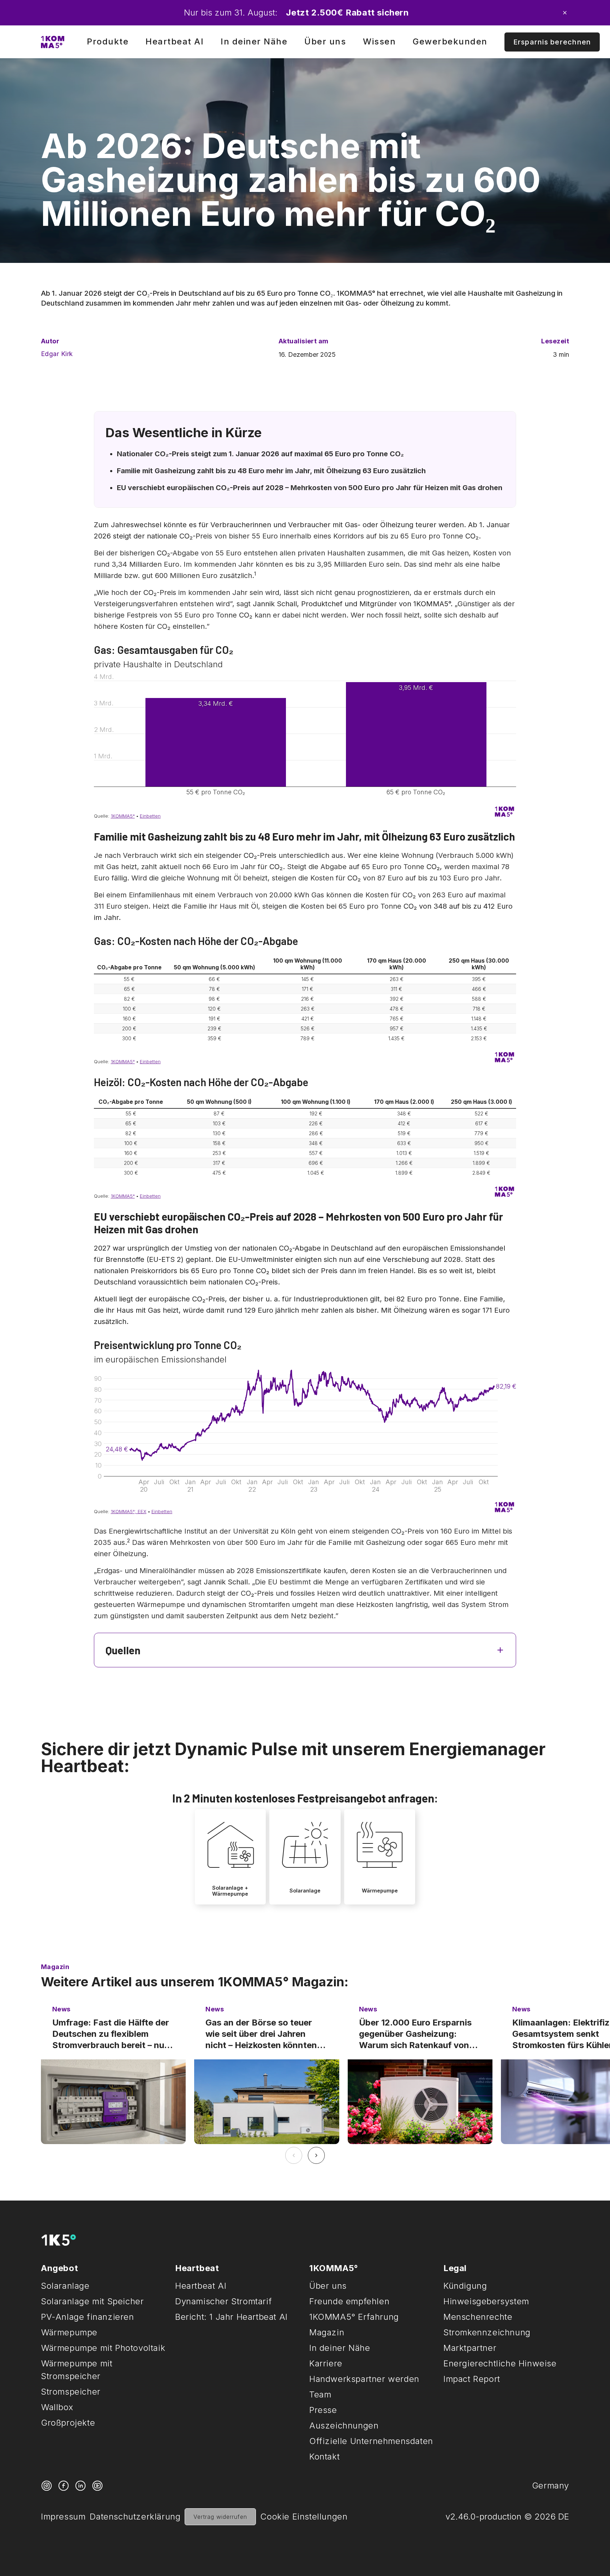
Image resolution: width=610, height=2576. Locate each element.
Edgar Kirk (57, 354)
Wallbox (57, 2407)
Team (320, 2394)
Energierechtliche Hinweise (500, 2363)
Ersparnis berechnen (552, 42)
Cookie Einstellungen (304, 2517)
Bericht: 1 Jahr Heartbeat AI (231, 2317)
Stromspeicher (71, 2392)
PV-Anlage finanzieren (88, 2317)
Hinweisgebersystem (486, 2301)
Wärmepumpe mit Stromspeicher (77, 2370)
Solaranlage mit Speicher (92, 2301)
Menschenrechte (478, 2317)
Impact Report (472, 2379)
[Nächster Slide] (316, 2155)
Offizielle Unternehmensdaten (371, 2441)
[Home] (53, 42)
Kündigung (465, 2286)
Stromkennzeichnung (487, 2332)
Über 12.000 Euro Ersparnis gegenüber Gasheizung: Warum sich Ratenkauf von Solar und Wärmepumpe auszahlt (415, 2034)
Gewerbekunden (450, 41)
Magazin (327, 2332)
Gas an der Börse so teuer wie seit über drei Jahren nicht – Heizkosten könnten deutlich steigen (261, 2034)
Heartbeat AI (175, 41)
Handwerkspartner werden (364, 2379)
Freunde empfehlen (349, 2301)
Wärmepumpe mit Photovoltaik (103, 2348)
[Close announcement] (565, 13)
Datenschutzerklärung (135, 2517)
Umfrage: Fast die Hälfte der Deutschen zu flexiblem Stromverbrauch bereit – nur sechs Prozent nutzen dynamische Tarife (111, 2034)
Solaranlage (65, 2286)
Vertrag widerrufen (220, 2517)
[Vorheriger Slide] (294, 2155)
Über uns (325, 41)
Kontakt (324, 2457)
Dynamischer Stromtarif (223, 2301)
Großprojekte (68, 2423)
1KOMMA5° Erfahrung (354, 2317)
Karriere (326, 2363)
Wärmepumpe (69, 2332)
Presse (323, 2410)
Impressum (63, 2517)
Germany (551, 2485)
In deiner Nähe (254, 41)
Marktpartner (470, 2348)
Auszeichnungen (344, 2425)
